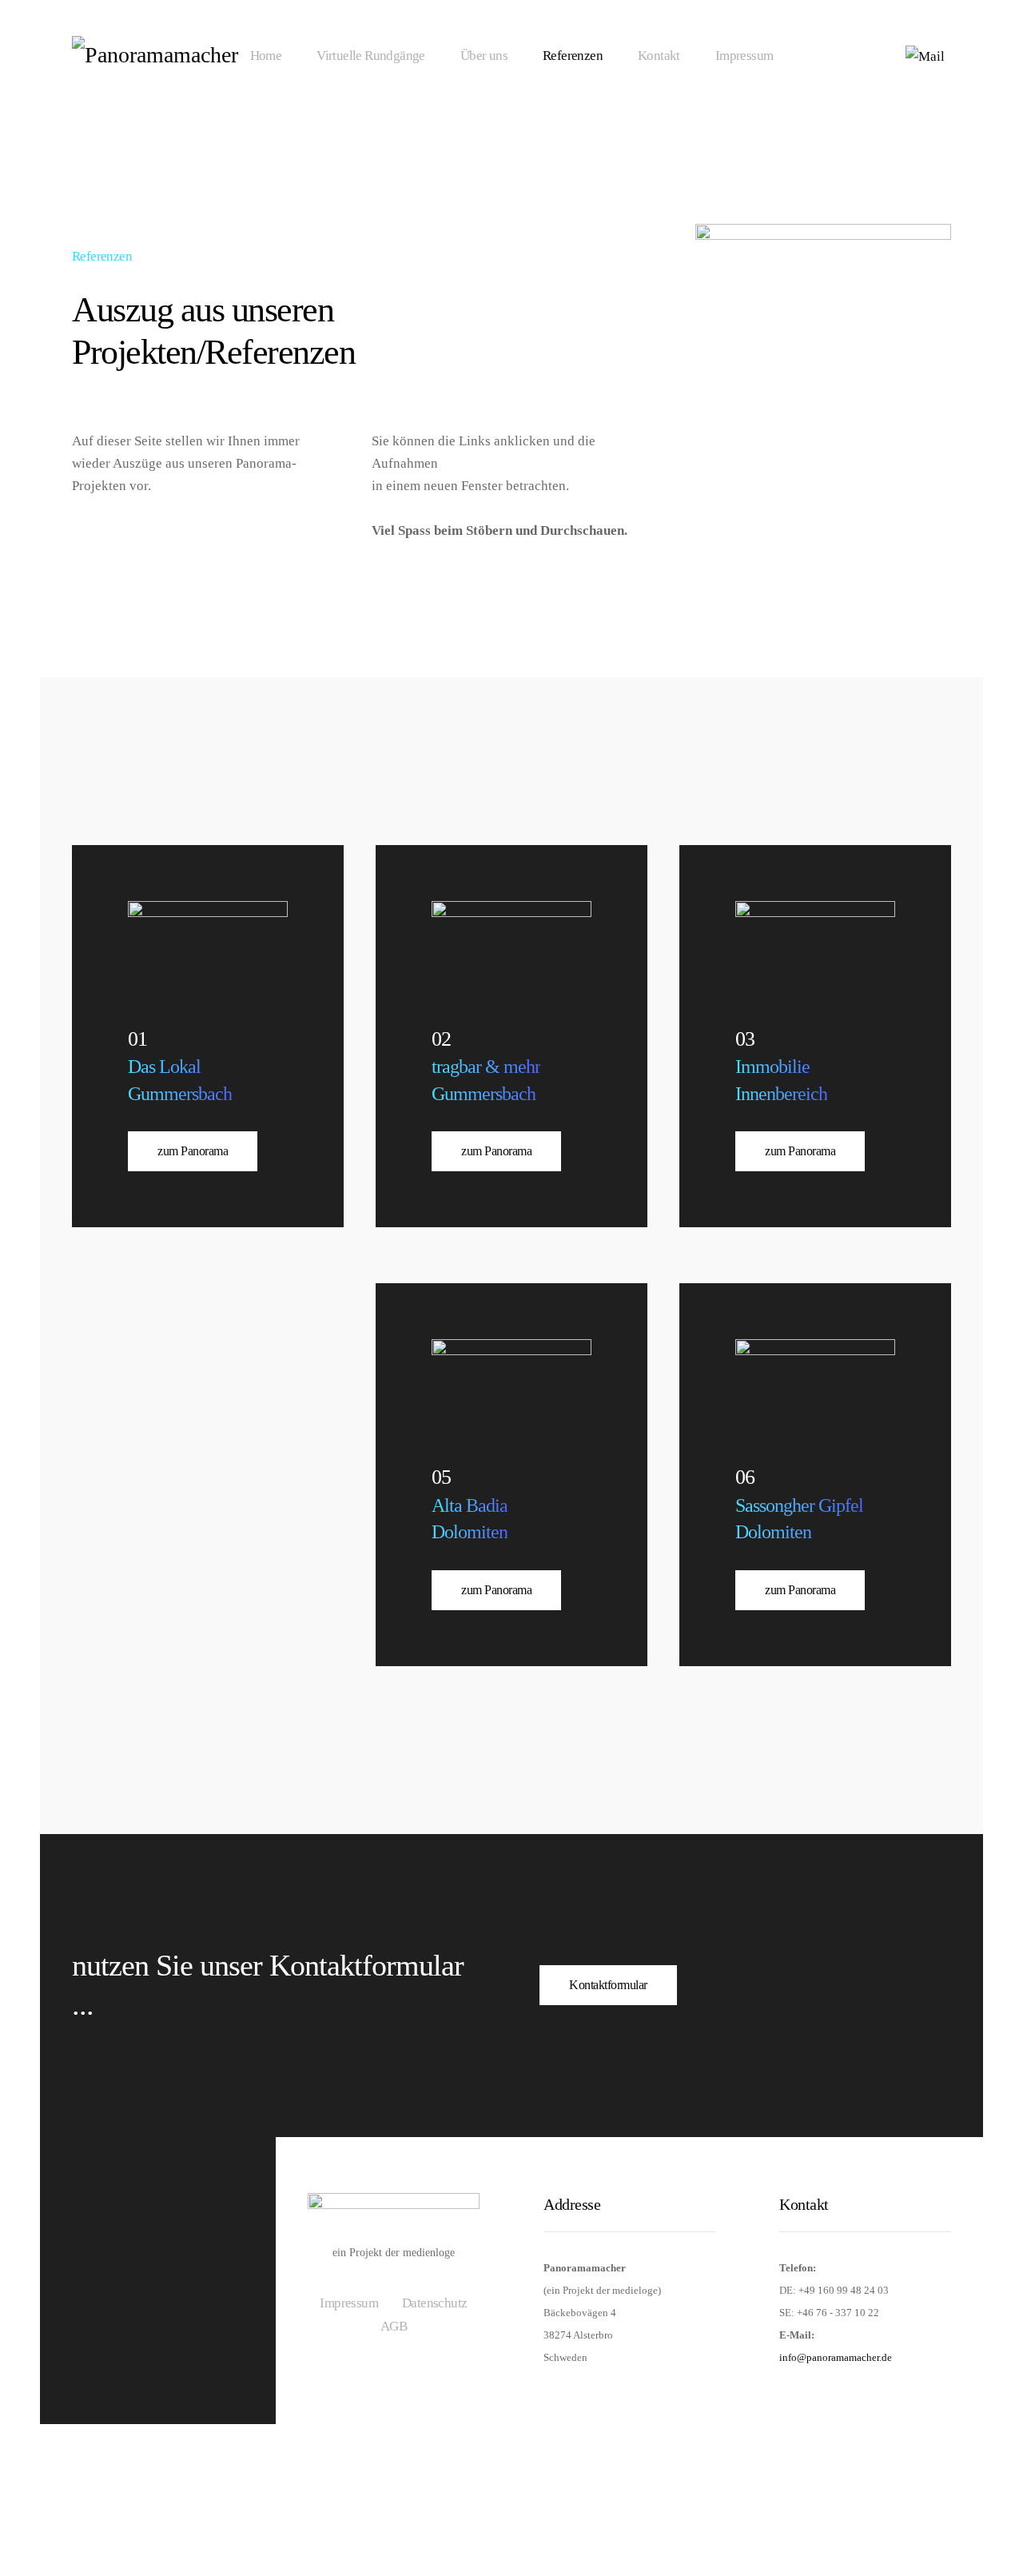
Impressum (744, 56)
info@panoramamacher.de (836, 2357)
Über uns (484, 56)
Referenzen (573, 56)
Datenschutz (434, 2303)
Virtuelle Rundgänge (371, 56)
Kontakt (659, 56)
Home (266, 56)
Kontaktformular (608, 1985)
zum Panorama (193, 1151)
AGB (394, 2326)
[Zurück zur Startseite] (171, 56)
